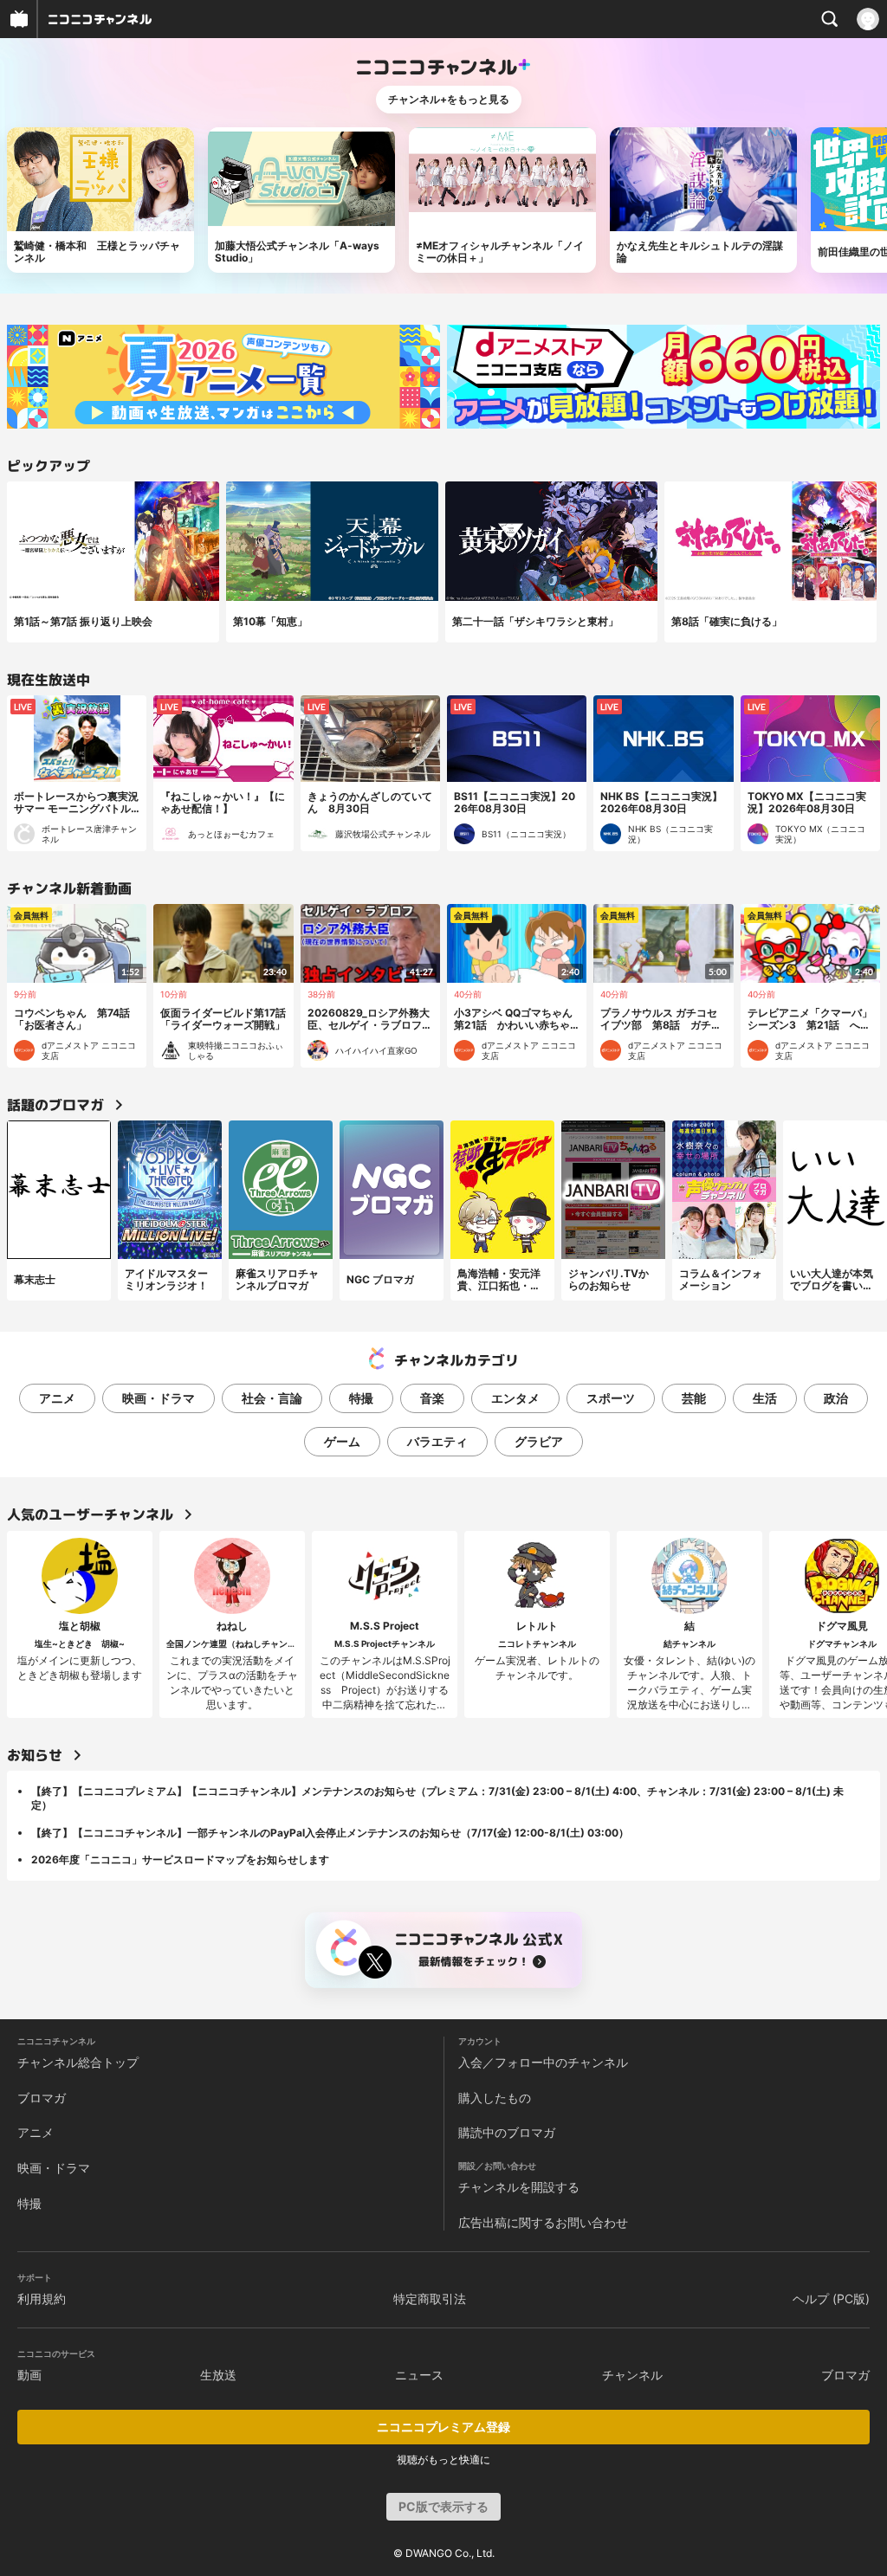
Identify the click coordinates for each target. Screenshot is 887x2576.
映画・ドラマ (159, 1398)
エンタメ (515, 1398)
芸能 (694, 1398)
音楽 (432, 1398)
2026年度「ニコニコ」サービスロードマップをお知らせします (180, 1859)
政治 (836, 1398)
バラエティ (437, 1441)
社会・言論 (272, 1398)
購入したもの (495, 2098)
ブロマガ (42, 2098)
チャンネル (632, 2375)
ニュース (419, 2375)
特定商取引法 (430, 2298)
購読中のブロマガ (507, 2132)
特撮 (361, 1398)
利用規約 (42, 2298)
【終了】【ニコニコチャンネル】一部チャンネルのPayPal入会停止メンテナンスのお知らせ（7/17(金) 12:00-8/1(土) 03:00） (330, 1833)
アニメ (57, 1398)
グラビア (539, 1441)
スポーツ (611, 1398)
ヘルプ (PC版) (831, 2298)
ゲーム (342, 1441)
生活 (765, 1398)
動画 (29, 2375)
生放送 (218, 2375)
